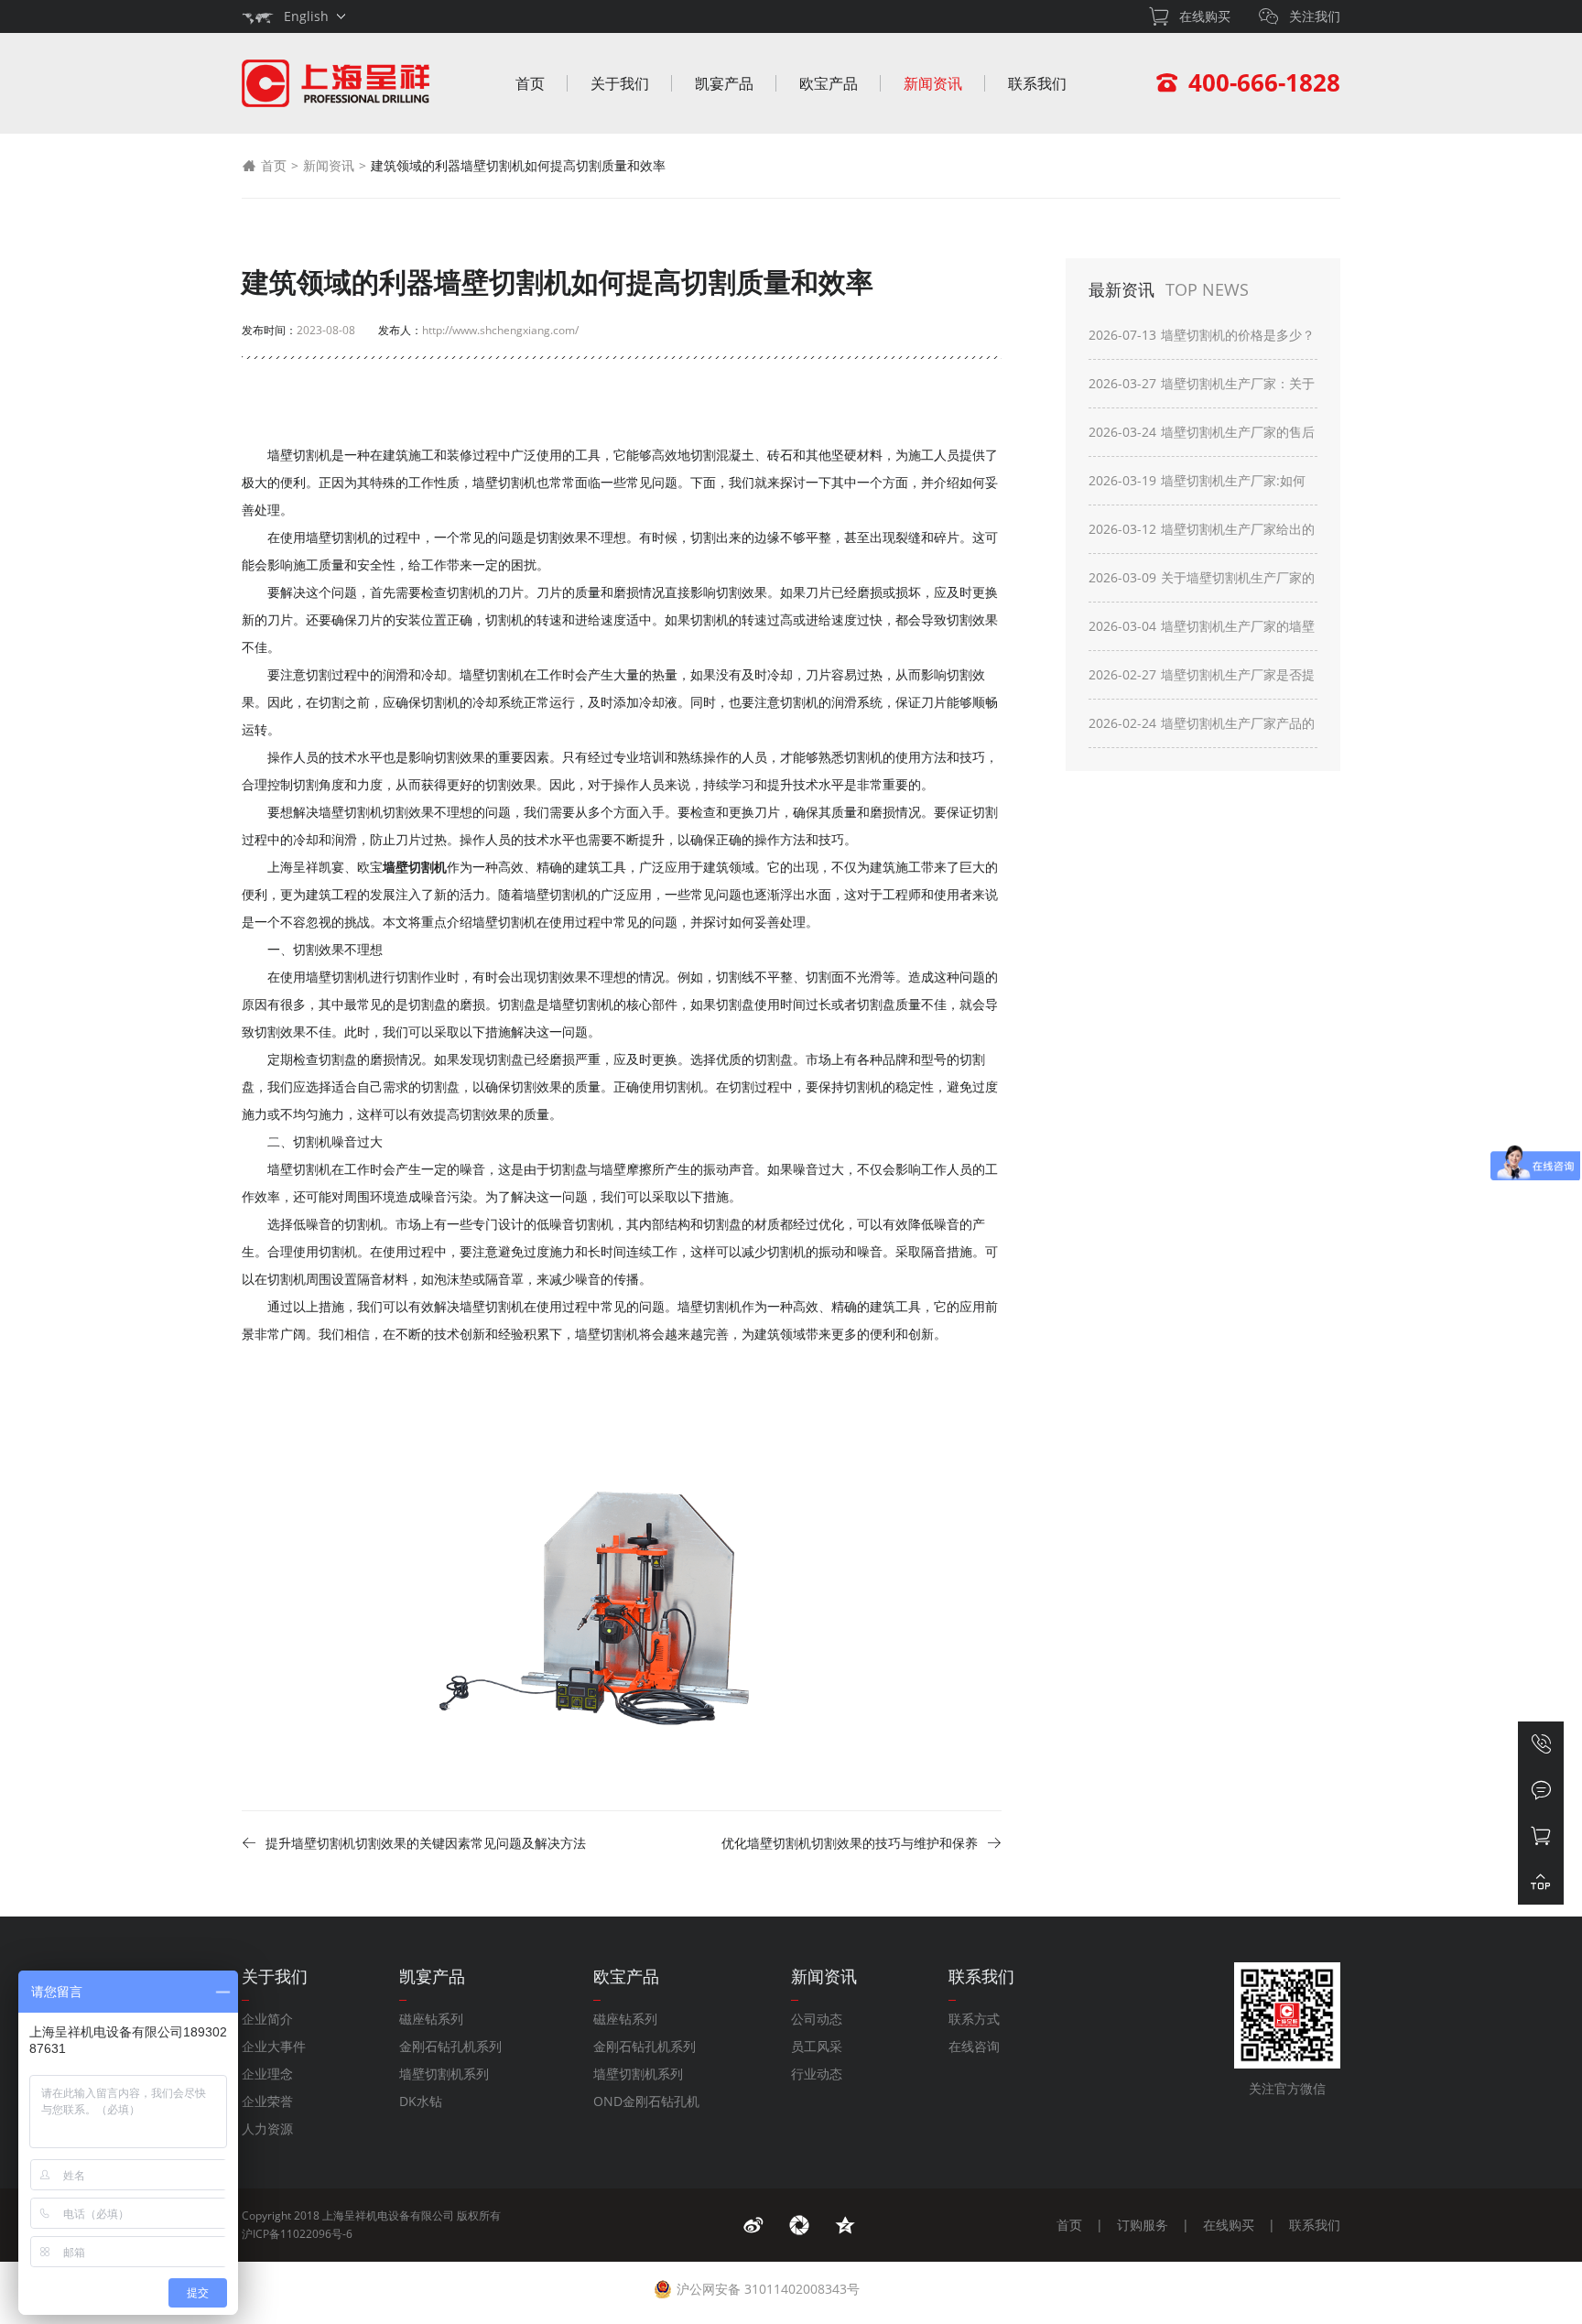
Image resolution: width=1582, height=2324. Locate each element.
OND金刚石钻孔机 (646, 2101)
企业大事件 (274, 2046)
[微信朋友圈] (799, 2225)
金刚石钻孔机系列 (450, 2046)
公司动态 (817, 2019)
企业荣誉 (267, 2101)
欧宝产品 (829, 83)
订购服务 (1143, 2225)
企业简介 (267, 2019)
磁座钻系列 (431, 2019)
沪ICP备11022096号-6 (297, 2234)
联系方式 (974, 2019)
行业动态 (817, 2074)
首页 (530, 83)
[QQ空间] (845, 2225)
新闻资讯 (933, 83)
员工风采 (817, 2046)
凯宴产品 (724, 83)
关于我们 (620, 83)
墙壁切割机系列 (444, 2074)
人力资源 (267, 2129)
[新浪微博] (753, 2225)
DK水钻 (421, 2101)
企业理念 (267, 2074)
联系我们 (1037, 83)
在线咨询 (974, 2046)
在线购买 (1229, 2225)
